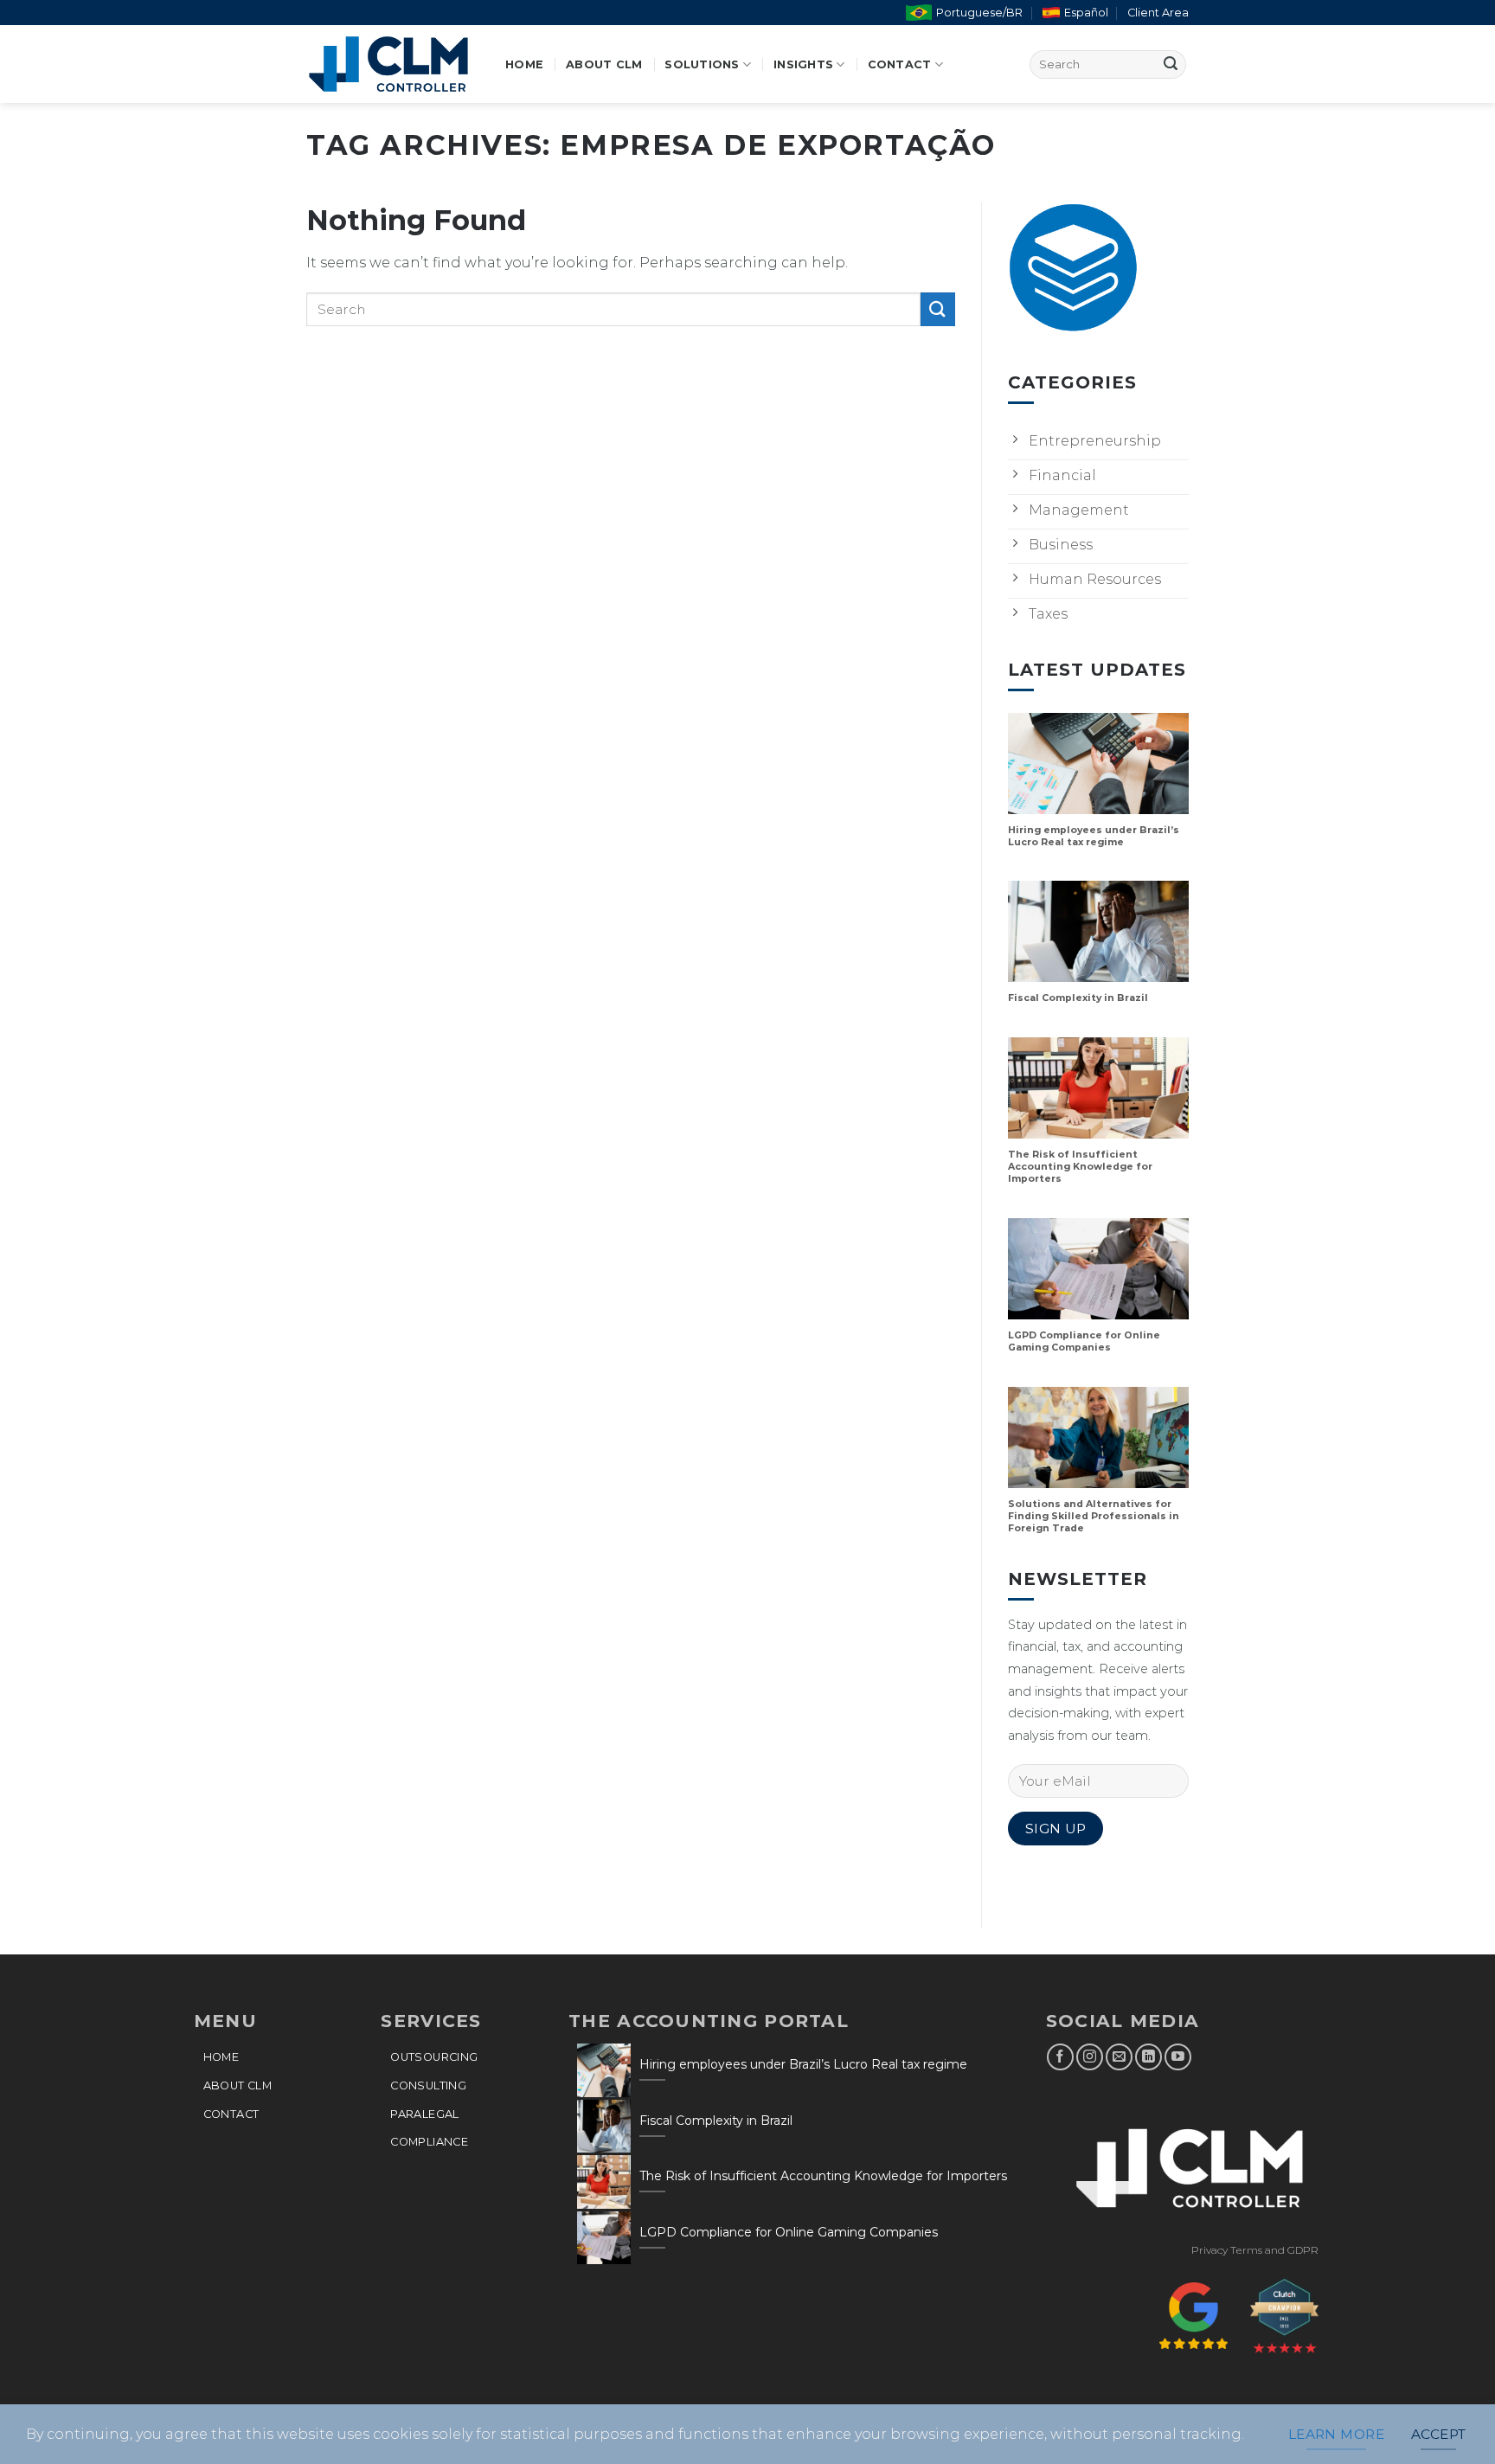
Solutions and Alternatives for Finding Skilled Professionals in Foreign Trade (1094, 1516)
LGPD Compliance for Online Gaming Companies (1084, 1341)
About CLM (604, 64)
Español (1086, 13)
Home (524, 64)
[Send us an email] (1119, 2057)
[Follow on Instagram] (1090, 2057)
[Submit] (1171, 64)
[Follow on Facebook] (1060, 2057)
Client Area (1158, 13)
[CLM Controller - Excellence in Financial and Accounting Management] (393, 64)
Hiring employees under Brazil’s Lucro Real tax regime (1094, 836)
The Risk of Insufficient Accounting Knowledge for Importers (1080, 1167)
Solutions (702, 64)
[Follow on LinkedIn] (1149, 2057)
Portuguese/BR (979, 13)
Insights (803, 64)
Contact (900, 64)
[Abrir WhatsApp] (1452, 2420)
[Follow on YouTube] (1178, 2057)
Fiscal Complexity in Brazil (1078, 998)
